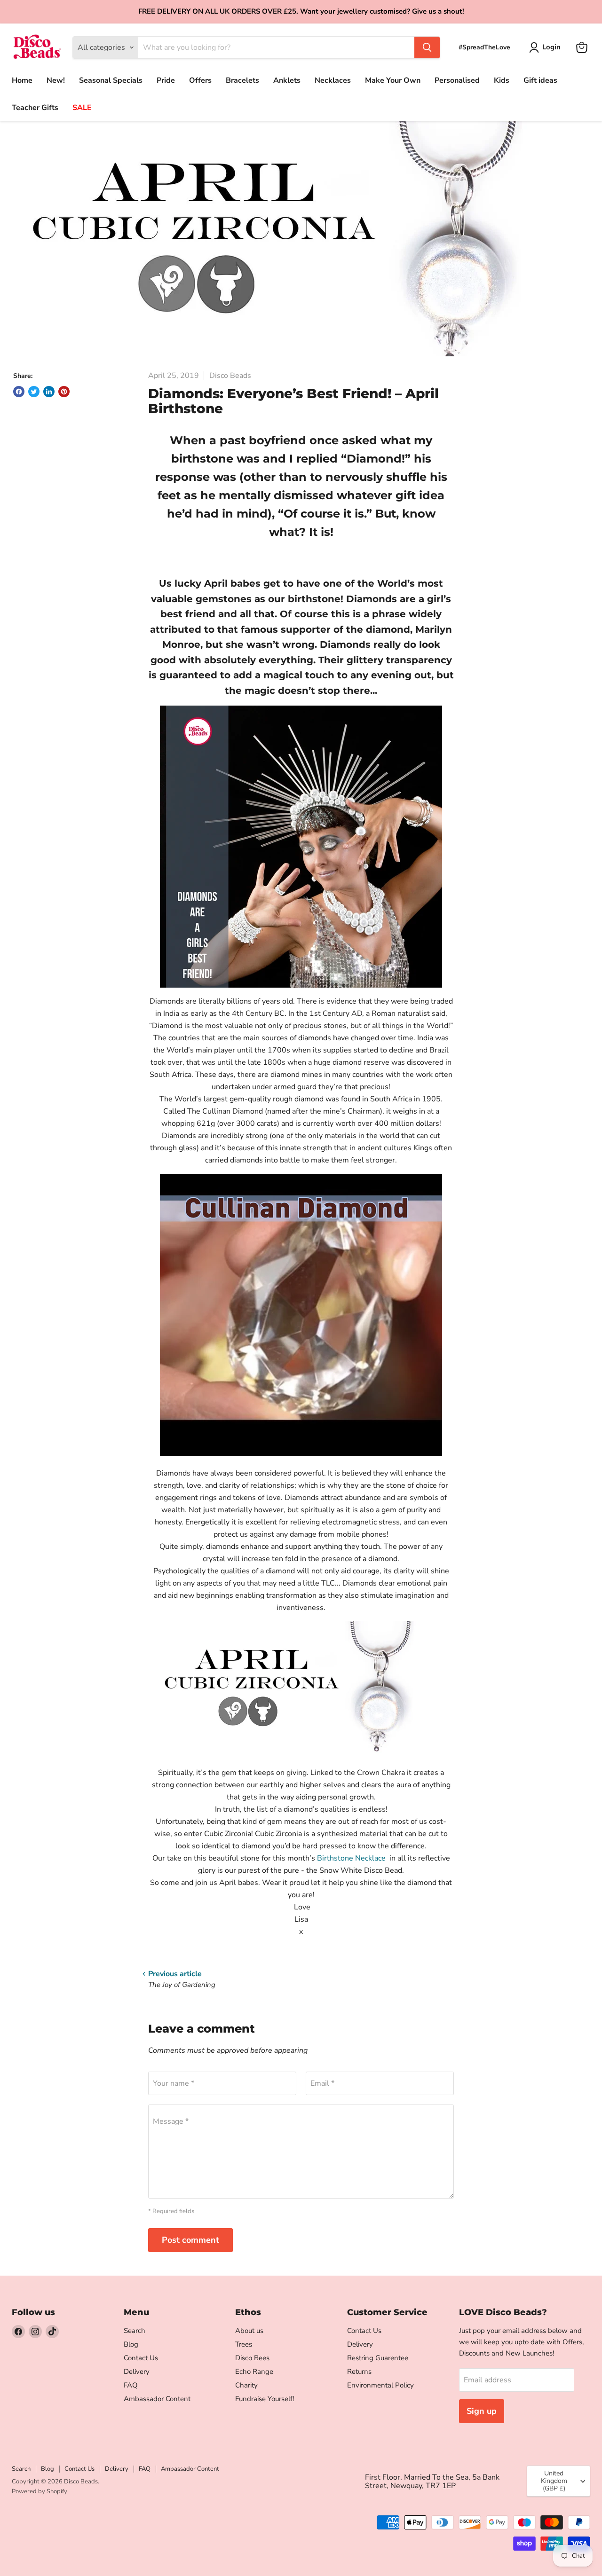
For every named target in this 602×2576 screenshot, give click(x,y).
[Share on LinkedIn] (49, 392)
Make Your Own (393, 80)
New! (56, 80)
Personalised (457, 80)
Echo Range (254, 2372)
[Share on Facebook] (19, 392)
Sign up (482, 2411)
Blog (131, 2344)
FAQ (131, 2385)
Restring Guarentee (378, 2358)
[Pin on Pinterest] (64, 392)
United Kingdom (554, 2481)
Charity (246, 2385)
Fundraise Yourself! (265, 2399)
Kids (502, 80)
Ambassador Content (157, 2399)
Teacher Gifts (35, 108)
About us (249, 2331)
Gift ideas (540, 80)
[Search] (427, 47)
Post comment (190, 2240)
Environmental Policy (380, 2385)
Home (22, 80)
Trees (244, 2344)
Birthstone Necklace (352, 1858)
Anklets (287, 80)
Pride (166, 80)
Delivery (137, 2372)
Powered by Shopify (40, 2491)
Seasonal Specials (111, 80)
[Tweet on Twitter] (34, 392)
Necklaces (333, 80)
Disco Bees (252, 2358)
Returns (359, 2372)
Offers (200, 80)
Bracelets (242, 80)
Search (135, 2331)
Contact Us (141, 2358)
